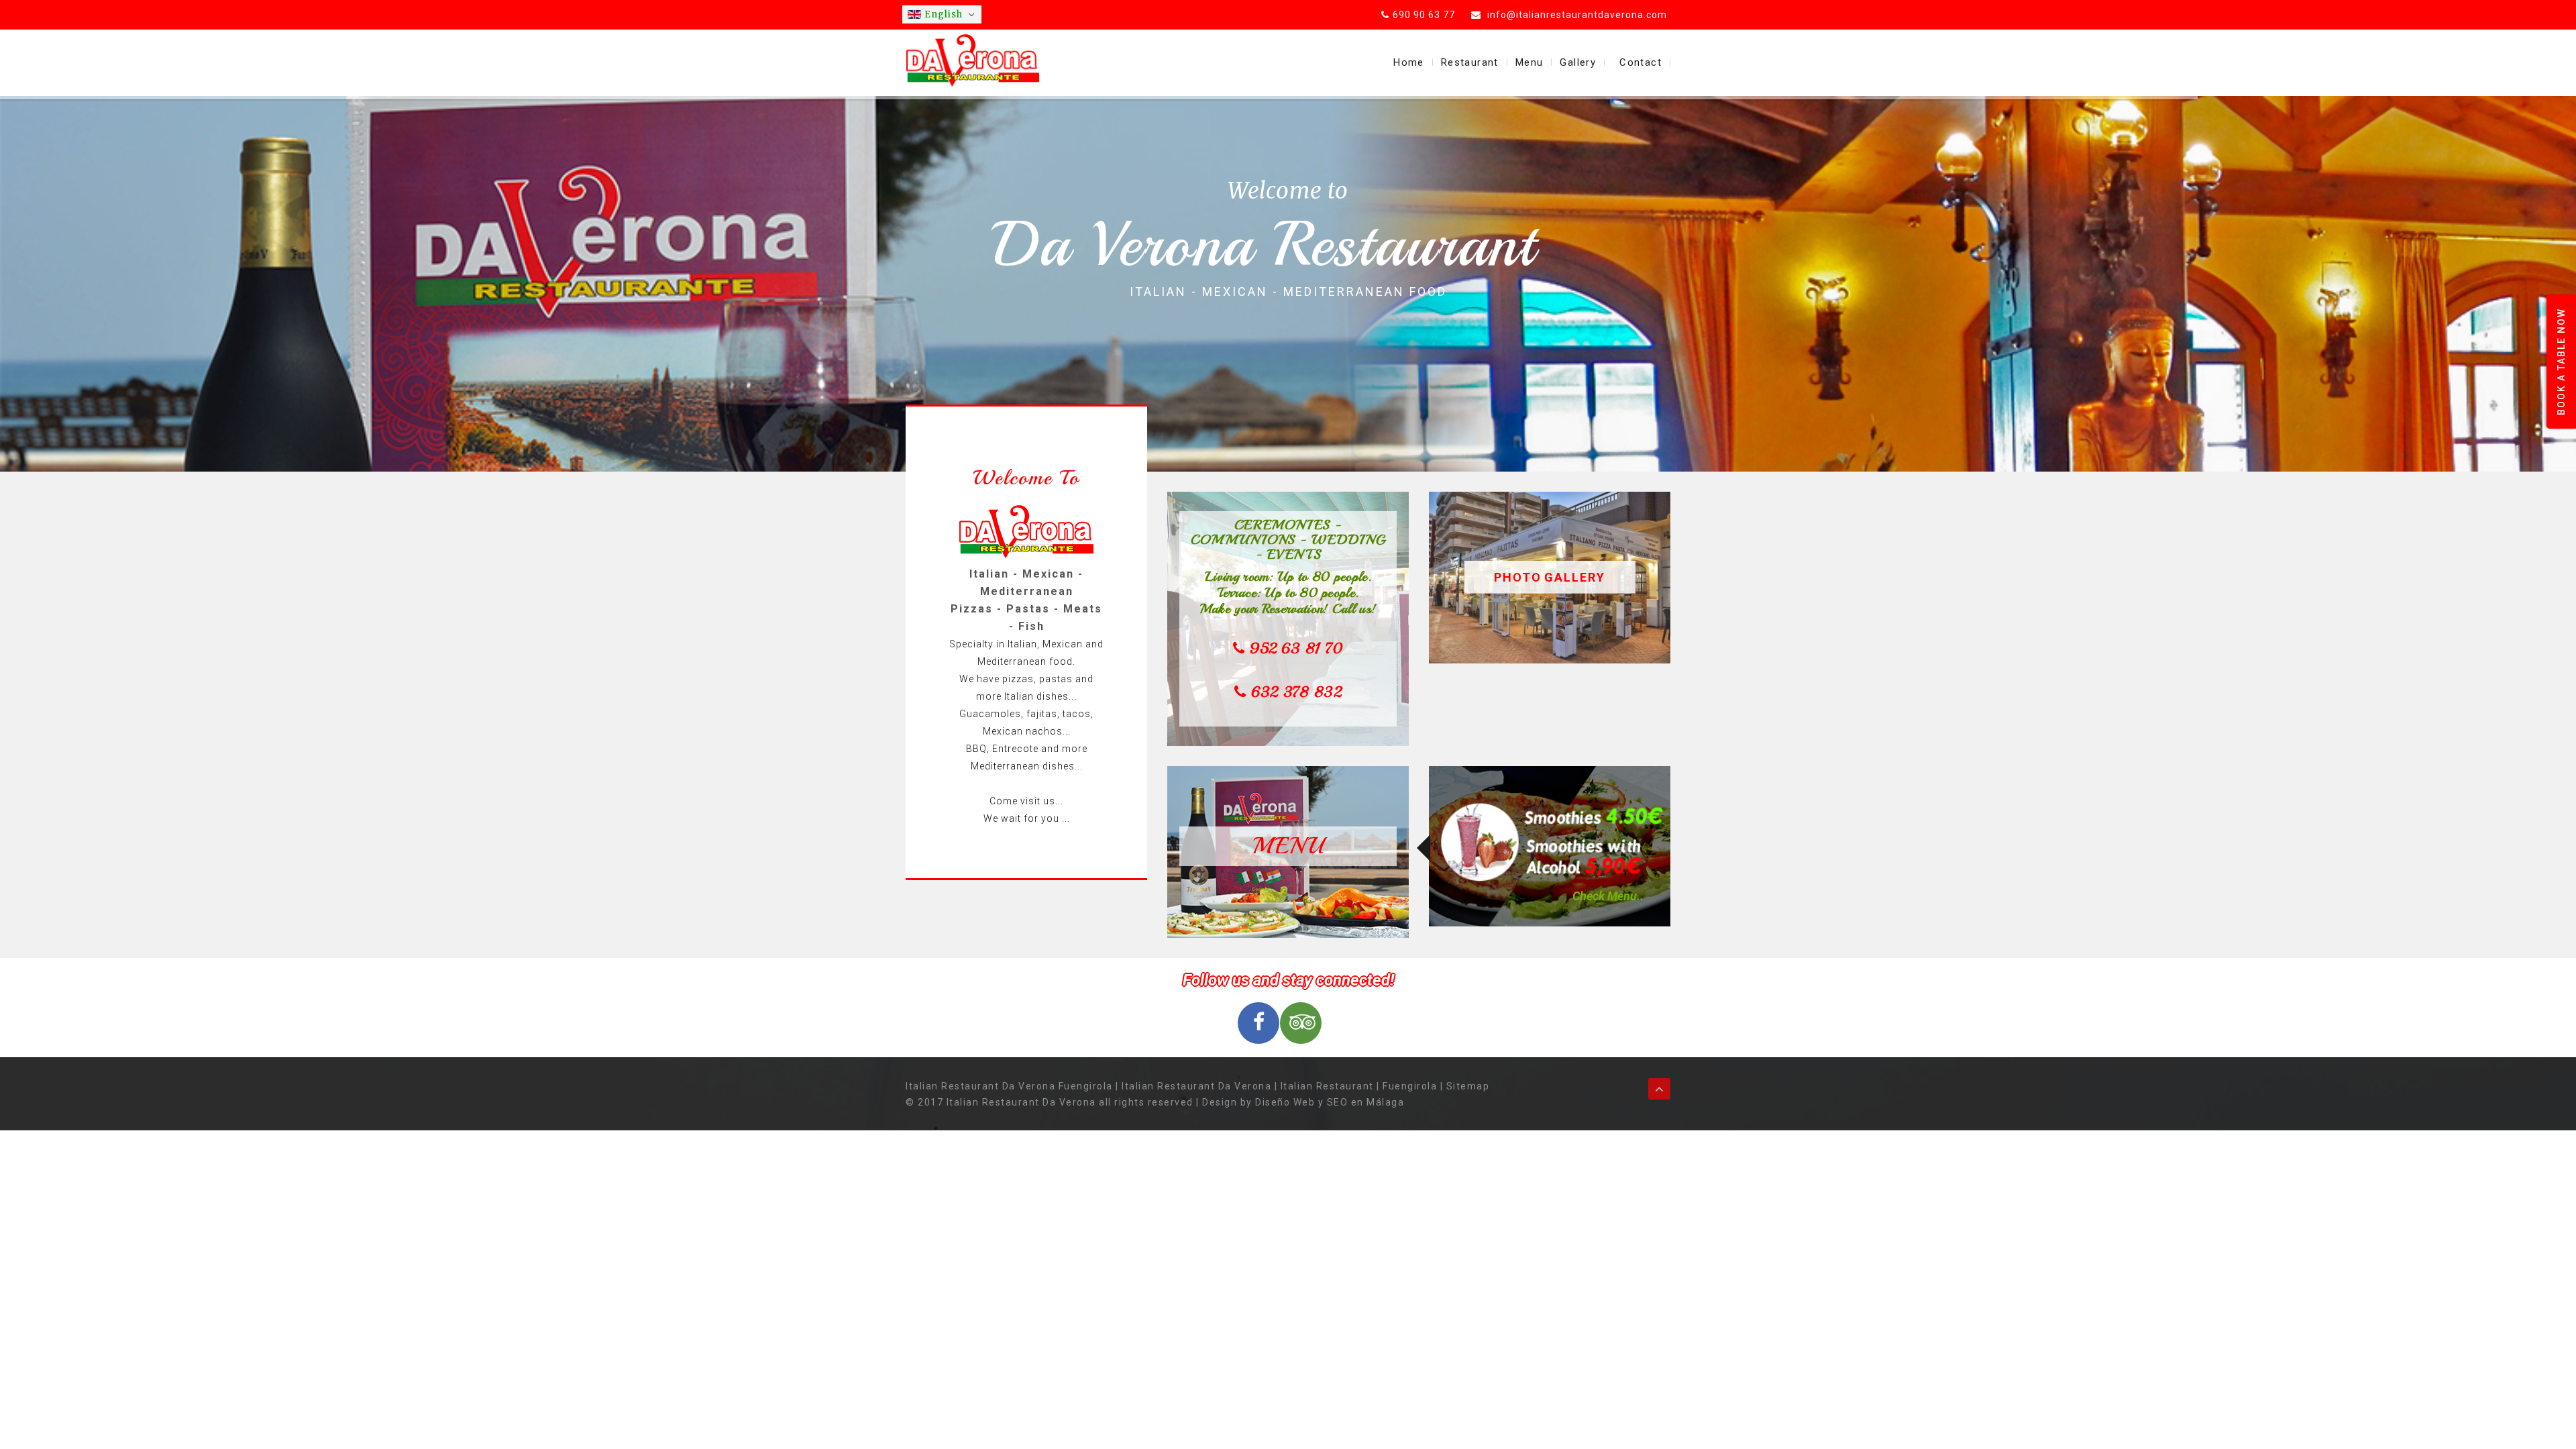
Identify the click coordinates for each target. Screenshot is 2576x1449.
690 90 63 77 (1424, 15)
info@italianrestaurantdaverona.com (1576, 15)
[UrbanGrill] (973, 60)
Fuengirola (1410, 1086)
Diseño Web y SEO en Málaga (1330, 1102)
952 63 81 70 (1296, 649)
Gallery (1578, 62)
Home (1409, 62)
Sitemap (1468, 1086)
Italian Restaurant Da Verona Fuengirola (1009, 1086)
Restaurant (1470, 62)
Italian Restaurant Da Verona (1196, 1086)
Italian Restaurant (1327, 1086)
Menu (1529, 62)
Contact (1641, 62)
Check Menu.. (1608, 896)
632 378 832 (1296, 692)
